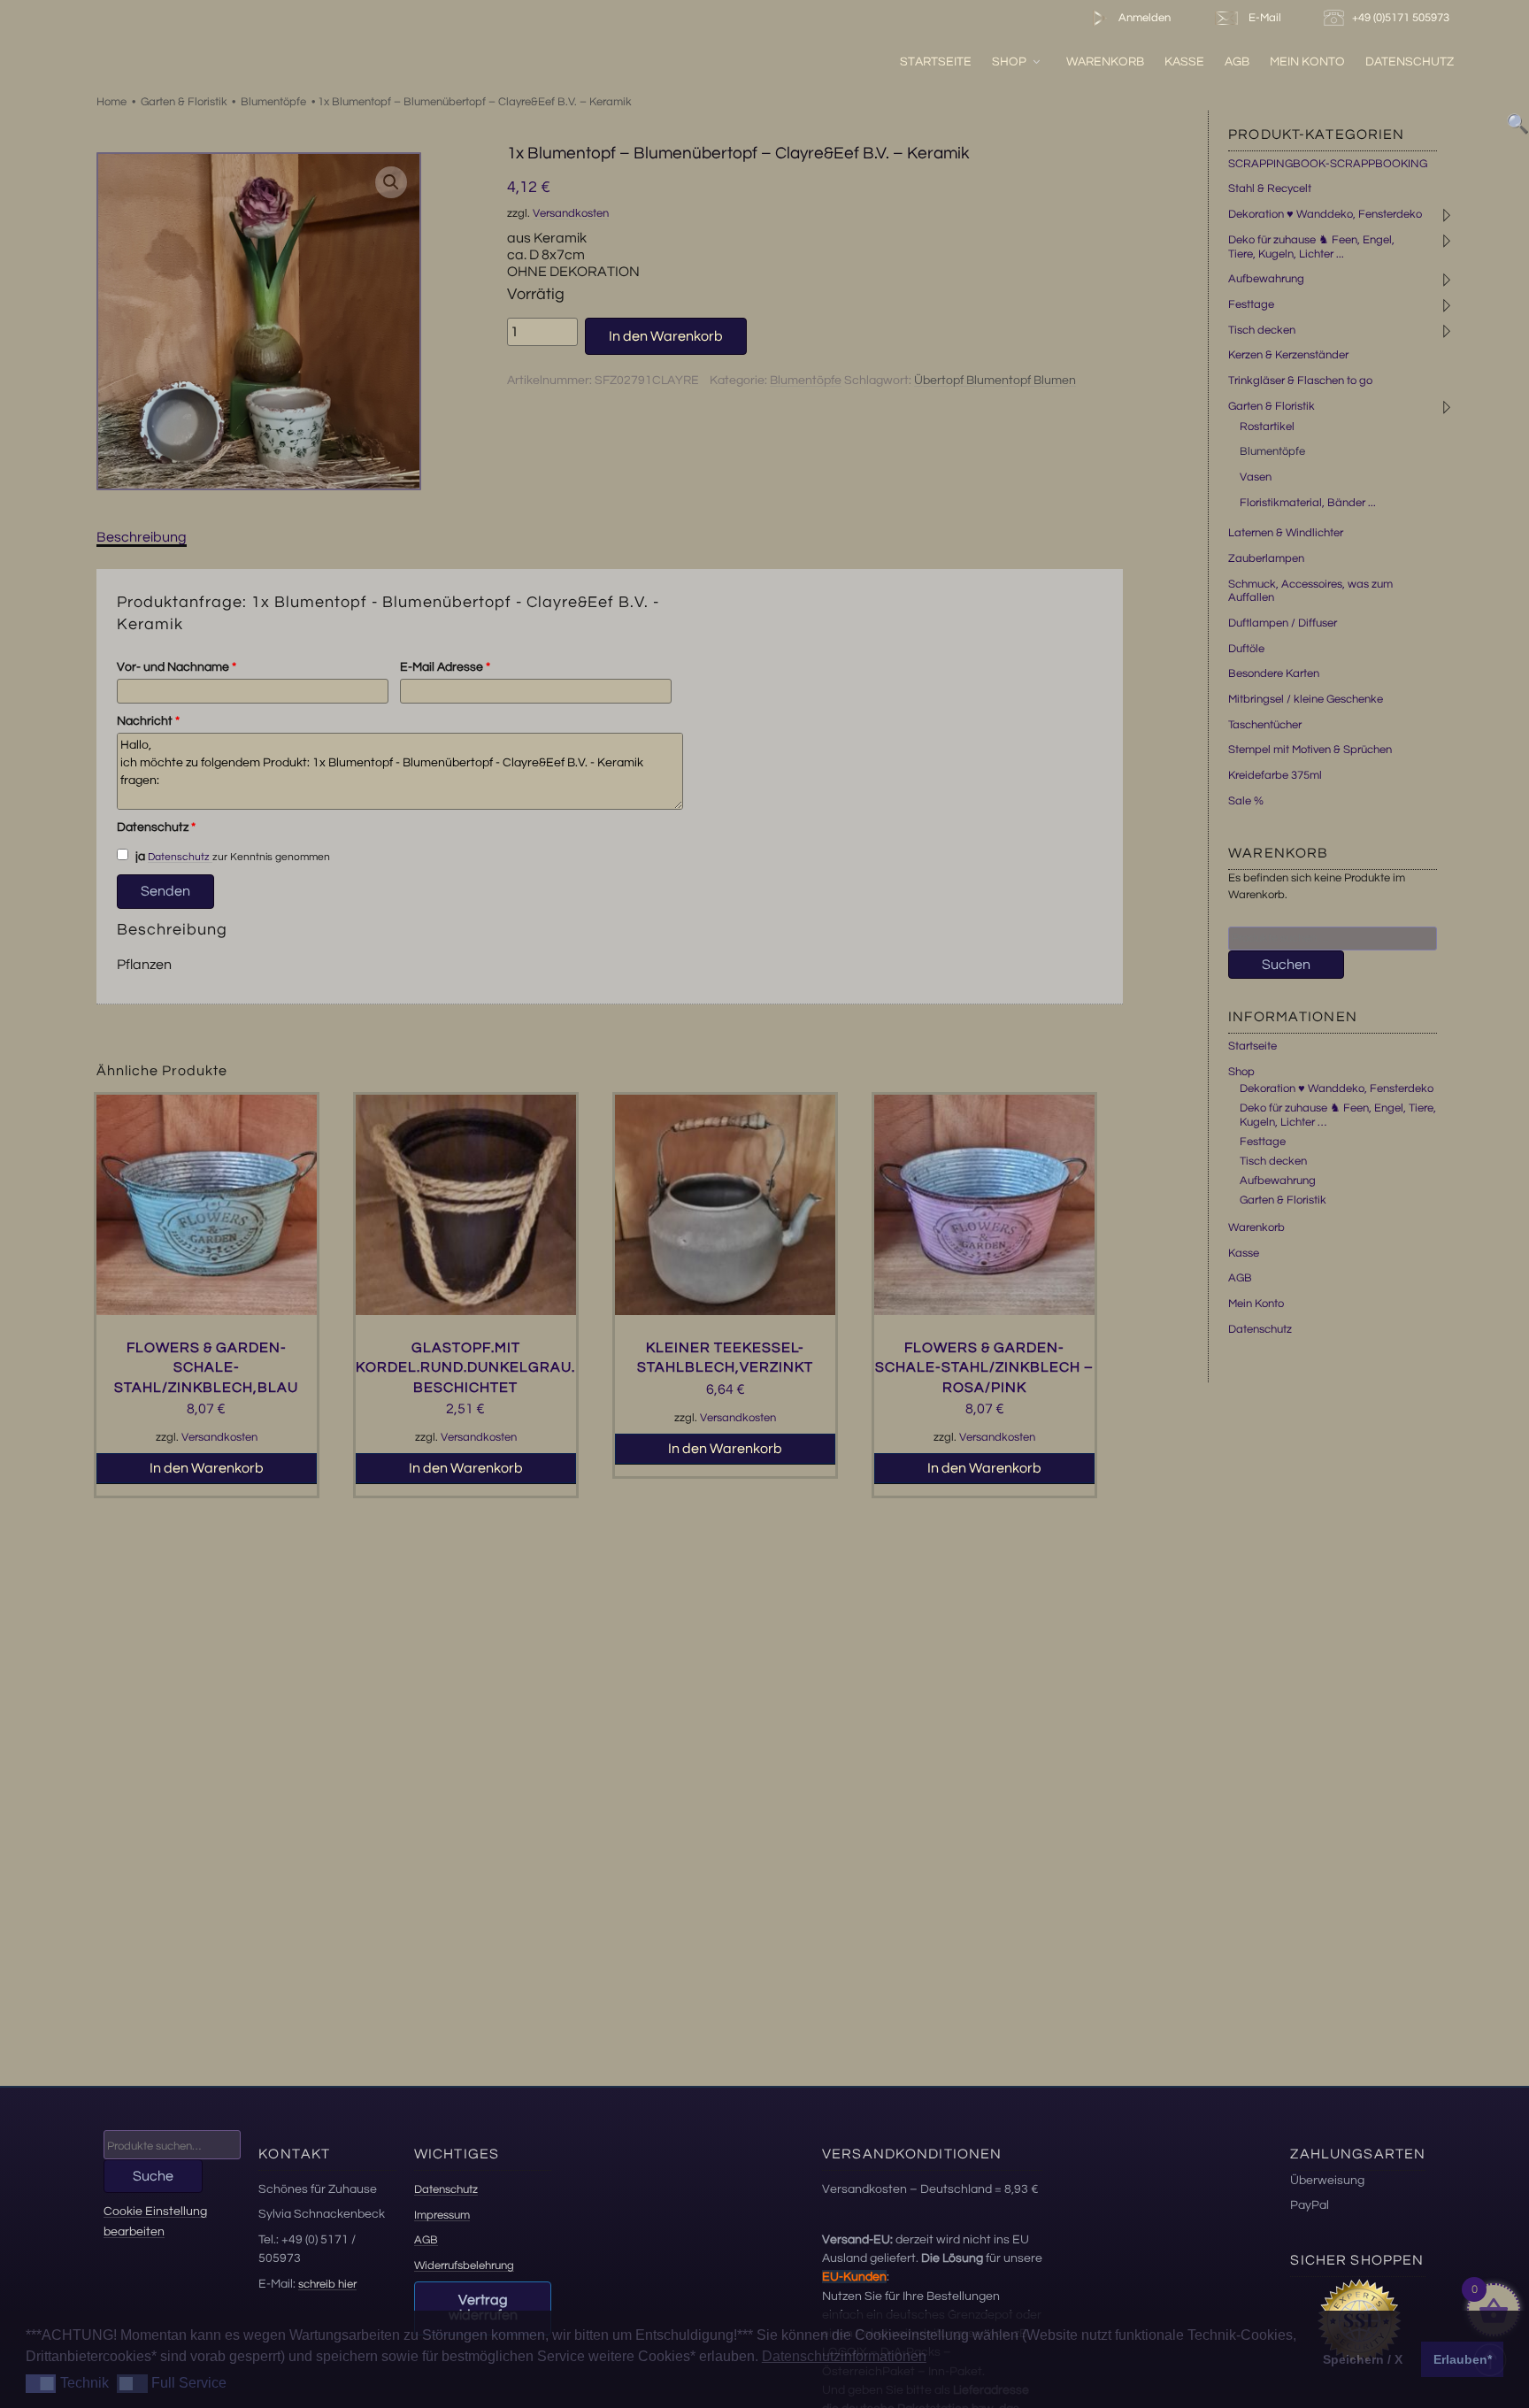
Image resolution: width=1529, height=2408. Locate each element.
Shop (1009, 62)
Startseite (936, 62)
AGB (1237, 62)
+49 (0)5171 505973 (1402, 18)
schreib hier (327, 2284)
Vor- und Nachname (177, 667)
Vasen (1256, 477)
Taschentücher (1265, 725)
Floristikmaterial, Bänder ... (1308, 503)
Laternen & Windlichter (1286, 533)
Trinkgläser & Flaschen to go (1300, 381)
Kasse (1184, 62)
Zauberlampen (1266, 558)
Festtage (1251, 304)
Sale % (1246, 801)
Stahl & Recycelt (1270, 188)
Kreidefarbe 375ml (1275, 775)
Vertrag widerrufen (483, 2308)
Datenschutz (1410, 62)
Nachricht (148, 721)
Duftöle (1246, 649)
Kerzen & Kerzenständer (1288, 355)
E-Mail (1262, 18)
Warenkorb (1105, 62)
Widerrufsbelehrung (464, 2266)
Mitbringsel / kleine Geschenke (1306, 699)
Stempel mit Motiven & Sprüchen (1310, 750)
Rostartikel (1267, 427)
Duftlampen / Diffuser (1283, 623)
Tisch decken (1262, 330)
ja (139, 857)
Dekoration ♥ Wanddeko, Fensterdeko (1325, 214)
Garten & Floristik (184, 102)
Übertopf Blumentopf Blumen (995, 381)
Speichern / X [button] (1363, 2359)
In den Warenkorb (666, 336)
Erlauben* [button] (1463, 2359)
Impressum (442, 2215)
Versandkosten (571, 214)
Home (111, 102)
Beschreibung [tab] (142, 537)
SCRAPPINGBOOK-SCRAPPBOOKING (1328, 164)
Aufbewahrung (1266, 279)
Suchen (1286, 965)
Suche (153, 2176)
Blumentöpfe (273, 102)
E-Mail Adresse (445, 667)
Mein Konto (1307, 62)
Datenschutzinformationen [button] (844, 2356)
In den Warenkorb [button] (207, 1468)
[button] (391, 182)
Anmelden (1143, 18)
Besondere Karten (1274, 673)
